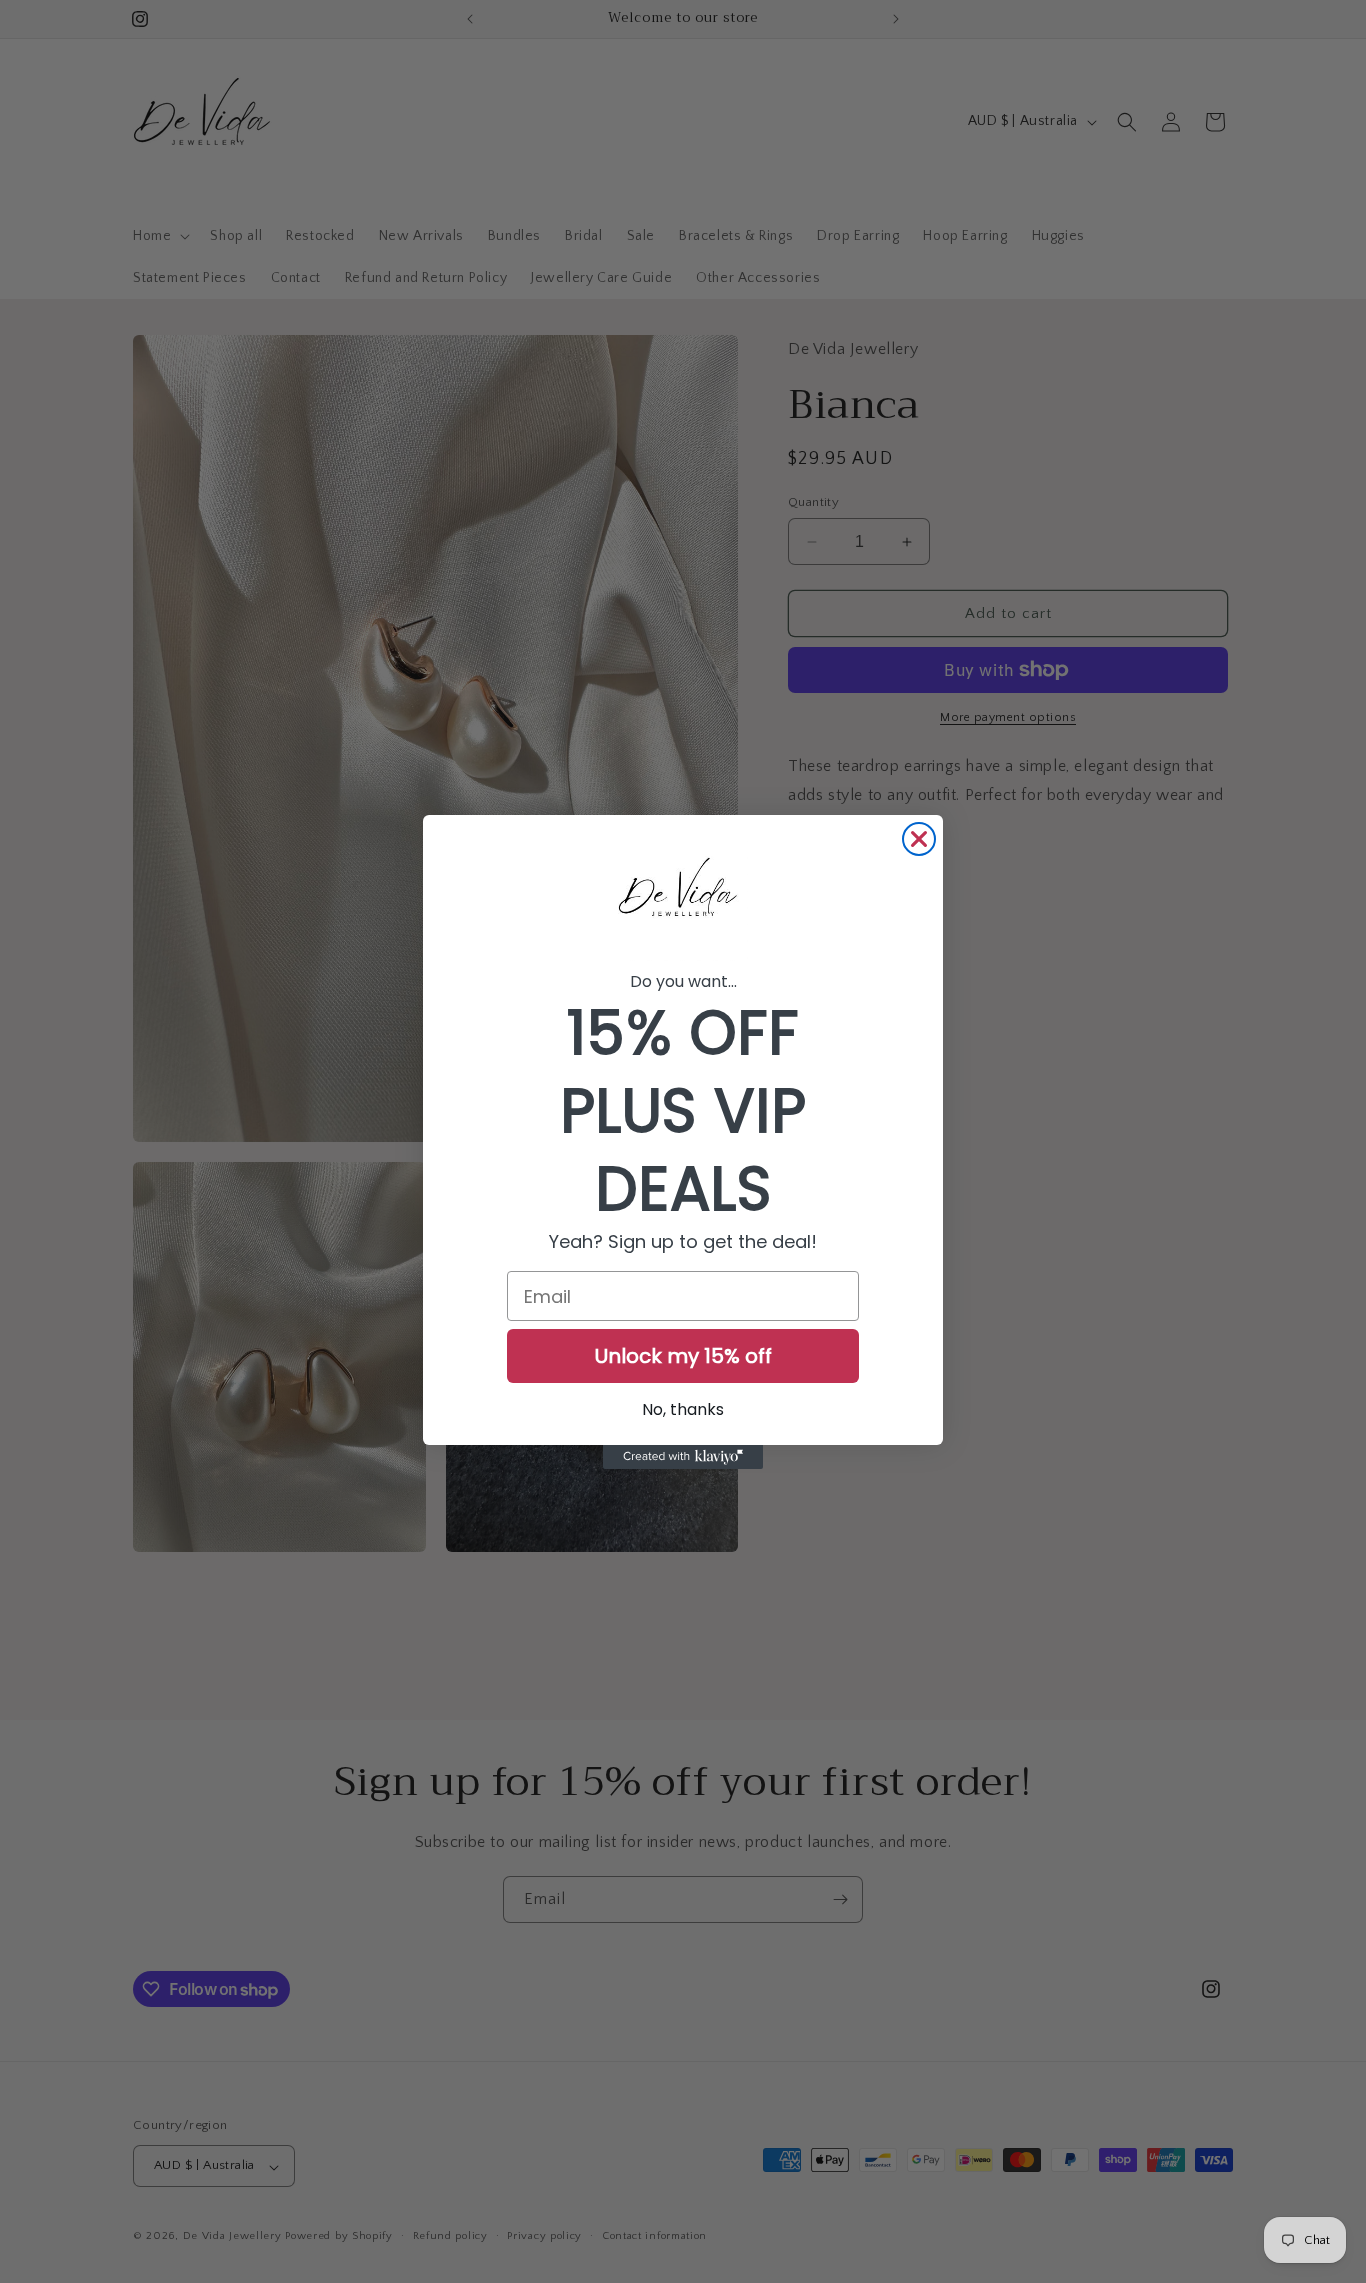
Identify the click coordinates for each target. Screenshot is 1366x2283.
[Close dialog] (919, 839)
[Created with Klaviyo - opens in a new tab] (683, 1457)
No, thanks (683, 1409)
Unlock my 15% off (683, 1356)
